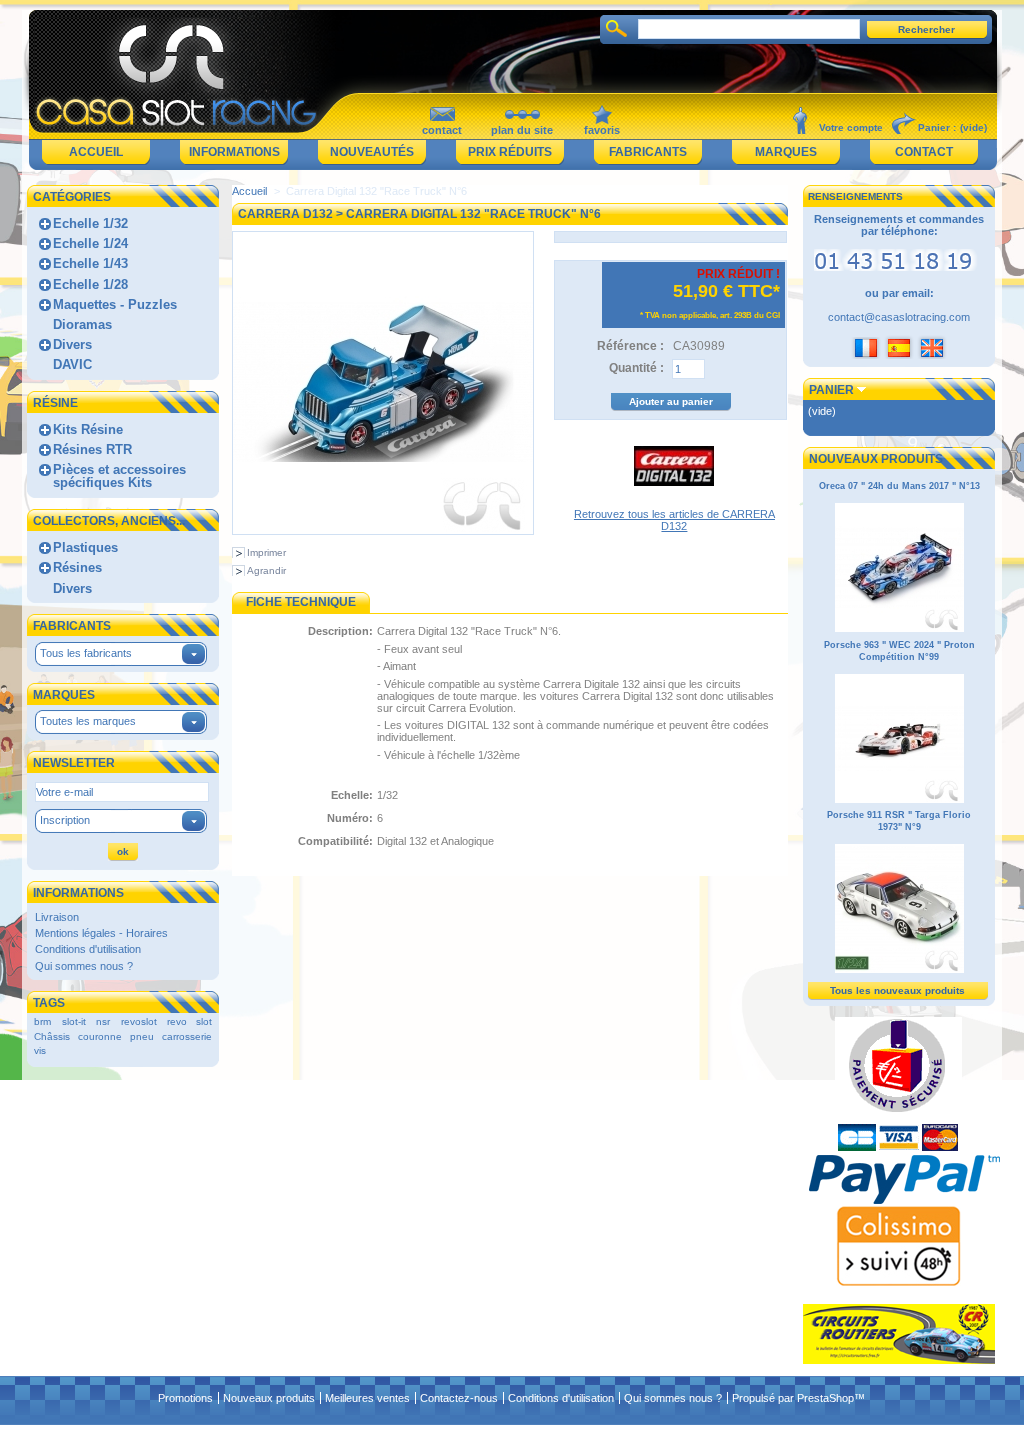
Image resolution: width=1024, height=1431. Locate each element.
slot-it (74, 1021)
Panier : (937, 127)
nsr (103, 1021)
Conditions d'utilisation (88, 949)
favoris (602, 130)
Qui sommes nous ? (84, 966)
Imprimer (266, 552)
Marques (786, 152)
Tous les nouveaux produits (897, 990)
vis (40, 1050)
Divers (72, 344)
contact (442, 130)
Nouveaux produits (876, 459)
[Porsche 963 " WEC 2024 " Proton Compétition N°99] (899, 800)
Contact (924, 152)
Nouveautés (372, 152)
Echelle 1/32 (90, 223)
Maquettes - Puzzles (115, 304)
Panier (831, 390)
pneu (142, 1036)
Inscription (65, 820)
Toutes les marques (88, 721)
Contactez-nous (459, 1398)
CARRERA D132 (285, 214)
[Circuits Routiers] (899, 1360)
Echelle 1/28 (90, 284)
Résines (77, 567)
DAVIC (72, 364)
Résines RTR (92, 449)
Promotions (185, 1398)
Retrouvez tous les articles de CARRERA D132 (674, 520)
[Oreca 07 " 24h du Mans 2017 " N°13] (899, 629)
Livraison (57, 917)
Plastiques (85, 547)
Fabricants (648, 152)
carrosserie (187, 1036)
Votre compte (851, 127)
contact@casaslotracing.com (899, 317)
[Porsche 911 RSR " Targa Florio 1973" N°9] (899, 970)
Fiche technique (301, 602)
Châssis (52, 1036)
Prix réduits (510, 152)
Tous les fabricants (86, 653)
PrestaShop (825, 1398)
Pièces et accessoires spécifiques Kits (119, 476)
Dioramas (82, 324)
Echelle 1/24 (90, 243)
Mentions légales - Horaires (101, 933)
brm (42, 1021)
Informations (234, 152)
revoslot (139, 1021)
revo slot (189, 1021)
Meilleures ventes (367, 1398)
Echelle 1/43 (90, 263)
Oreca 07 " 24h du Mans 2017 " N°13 (899, 486)
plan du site (522, 130)
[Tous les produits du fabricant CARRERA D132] (674, 502)
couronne (100, 1036)
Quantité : (636, 368)
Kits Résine (88, 429)
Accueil (96, 152)
